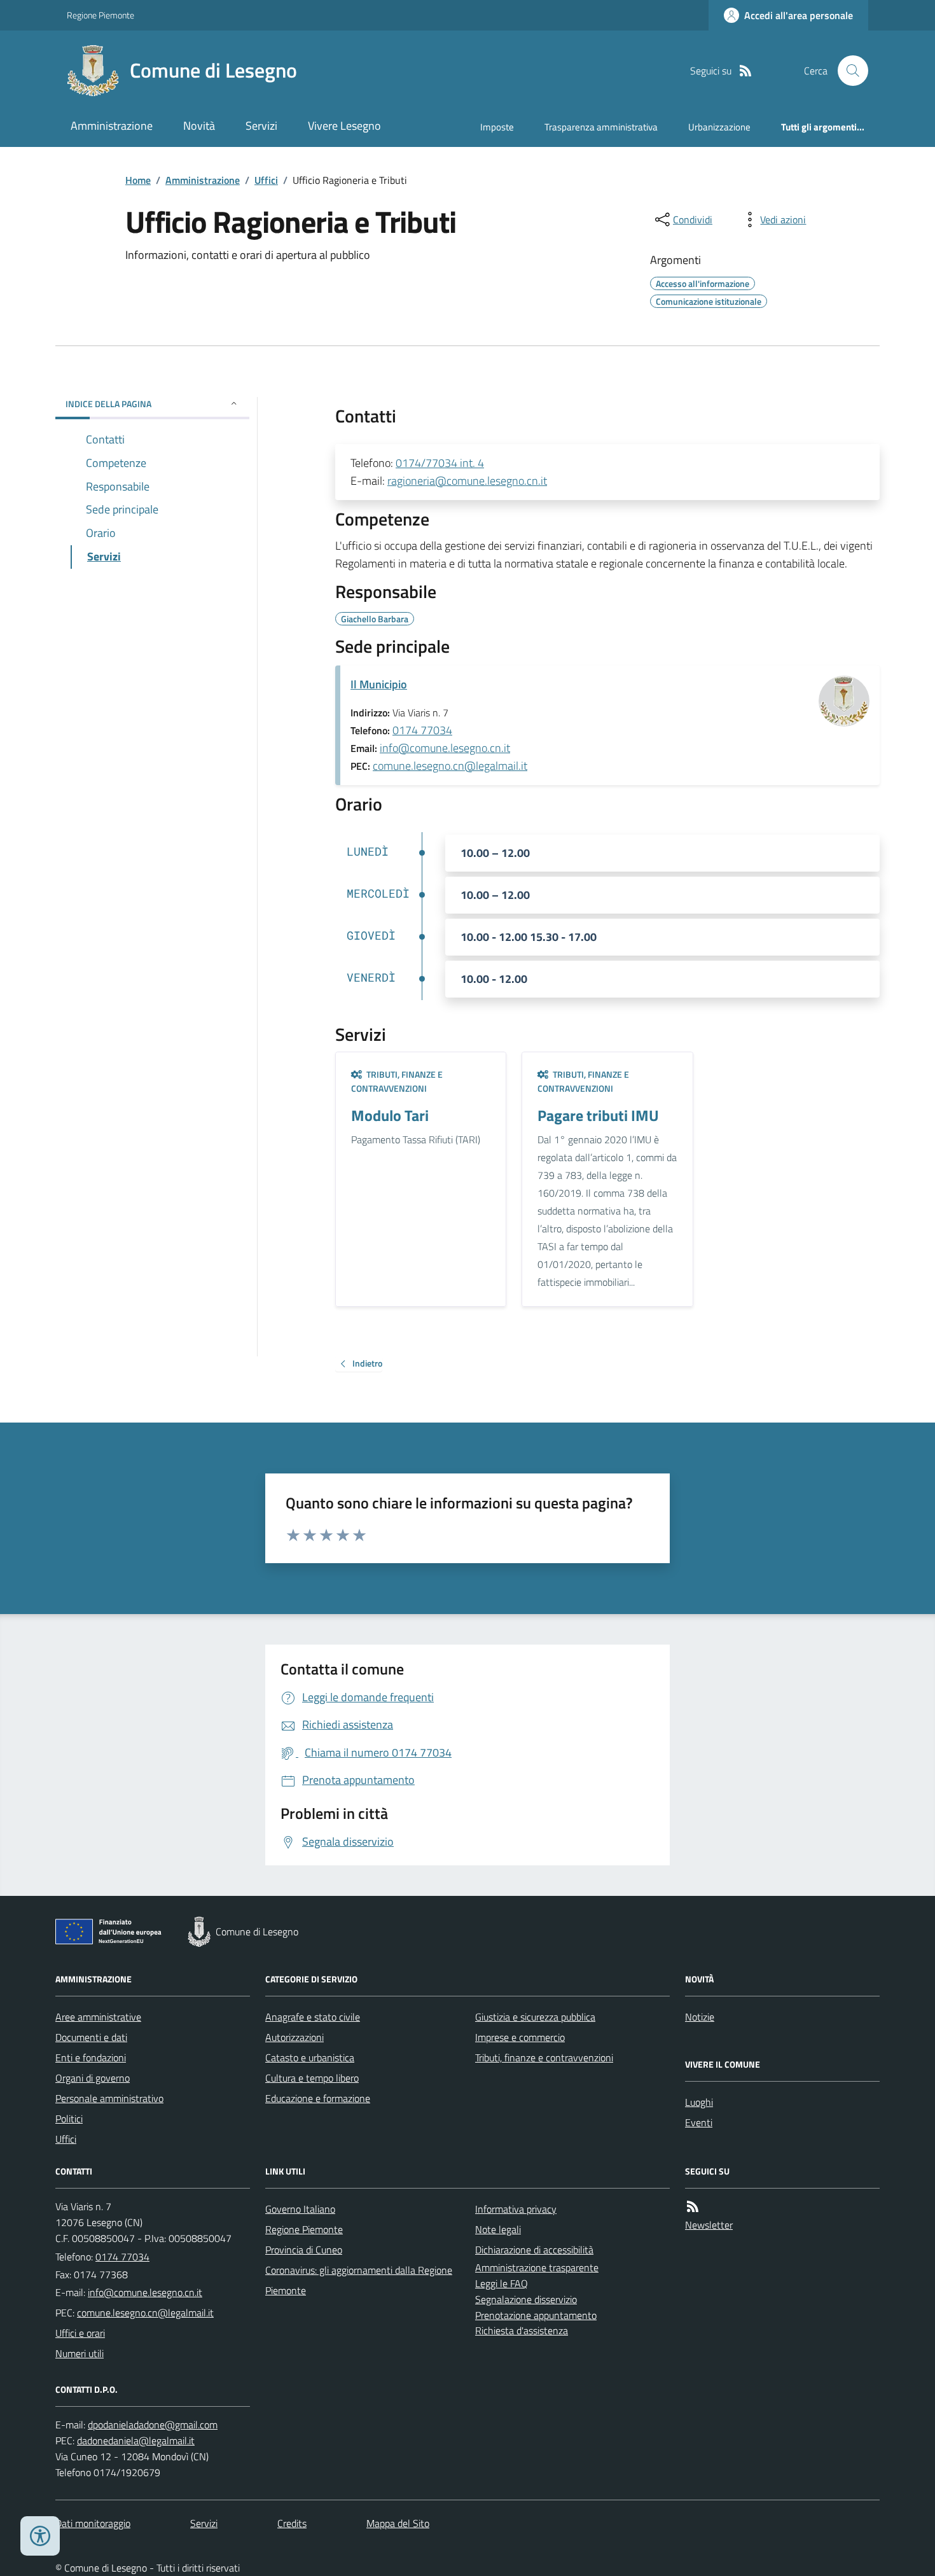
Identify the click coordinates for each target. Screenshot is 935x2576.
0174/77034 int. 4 (440, 463)
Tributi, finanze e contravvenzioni (544, 2057)
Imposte (497, 127)
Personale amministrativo (109, 2098)
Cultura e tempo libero (312, 2078)
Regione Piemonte (100, 15)
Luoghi (699, 2102)
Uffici (266, 180)
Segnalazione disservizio (526, 2299)
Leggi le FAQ (502, 2283)
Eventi (699, 2122)
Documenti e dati (91, 2037)
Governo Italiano (300, 2209)
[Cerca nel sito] (848, 71)
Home (138, 180)
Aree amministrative (98, 2017)
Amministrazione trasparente (537, 2267)
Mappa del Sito (398, 2523)
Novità (199, 126)
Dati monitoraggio (93, 2523)
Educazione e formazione (318, 2098)
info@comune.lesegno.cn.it (445, 748)
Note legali (498, 2229)
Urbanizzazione (719, 127)
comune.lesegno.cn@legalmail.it (450, 766)
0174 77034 (422, 730)
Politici (69, 2119)
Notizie (700, 2017)
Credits (292, 2523)
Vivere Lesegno (344, 126)
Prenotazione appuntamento (536, 2315)
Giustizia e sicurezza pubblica (535, 2017)
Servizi (261, 126)
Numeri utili (80, 2353)
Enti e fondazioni (91, 2057)
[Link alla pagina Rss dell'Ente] (693, 2207)
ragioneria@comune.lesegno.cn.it (467, 481)
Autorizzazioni (294, 2037)
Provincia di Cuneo (304, 2250)
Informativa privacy (516, 2209)
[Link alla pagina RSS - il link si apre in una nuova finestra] (745, 71)
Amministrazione (112, 126)
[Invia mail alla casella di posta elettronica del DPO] (153, 2425)
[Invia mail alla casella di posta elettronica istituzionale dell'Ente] (145, 2292)
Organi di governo (93, 2078)
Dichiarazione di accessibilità (534, 2250)
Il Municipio (379, 684)
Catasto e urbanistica (310, 2057)
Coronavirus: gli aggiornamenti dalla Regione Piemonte (359, 2280)
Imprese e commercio (520, 2037)
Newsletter (709, 2225)
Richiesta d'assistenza (522, 2330)
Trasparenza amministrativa (601, 127)
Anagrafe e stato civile (313, 2017)
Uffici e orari (80, 2333)
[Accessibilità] (40, 2536)
